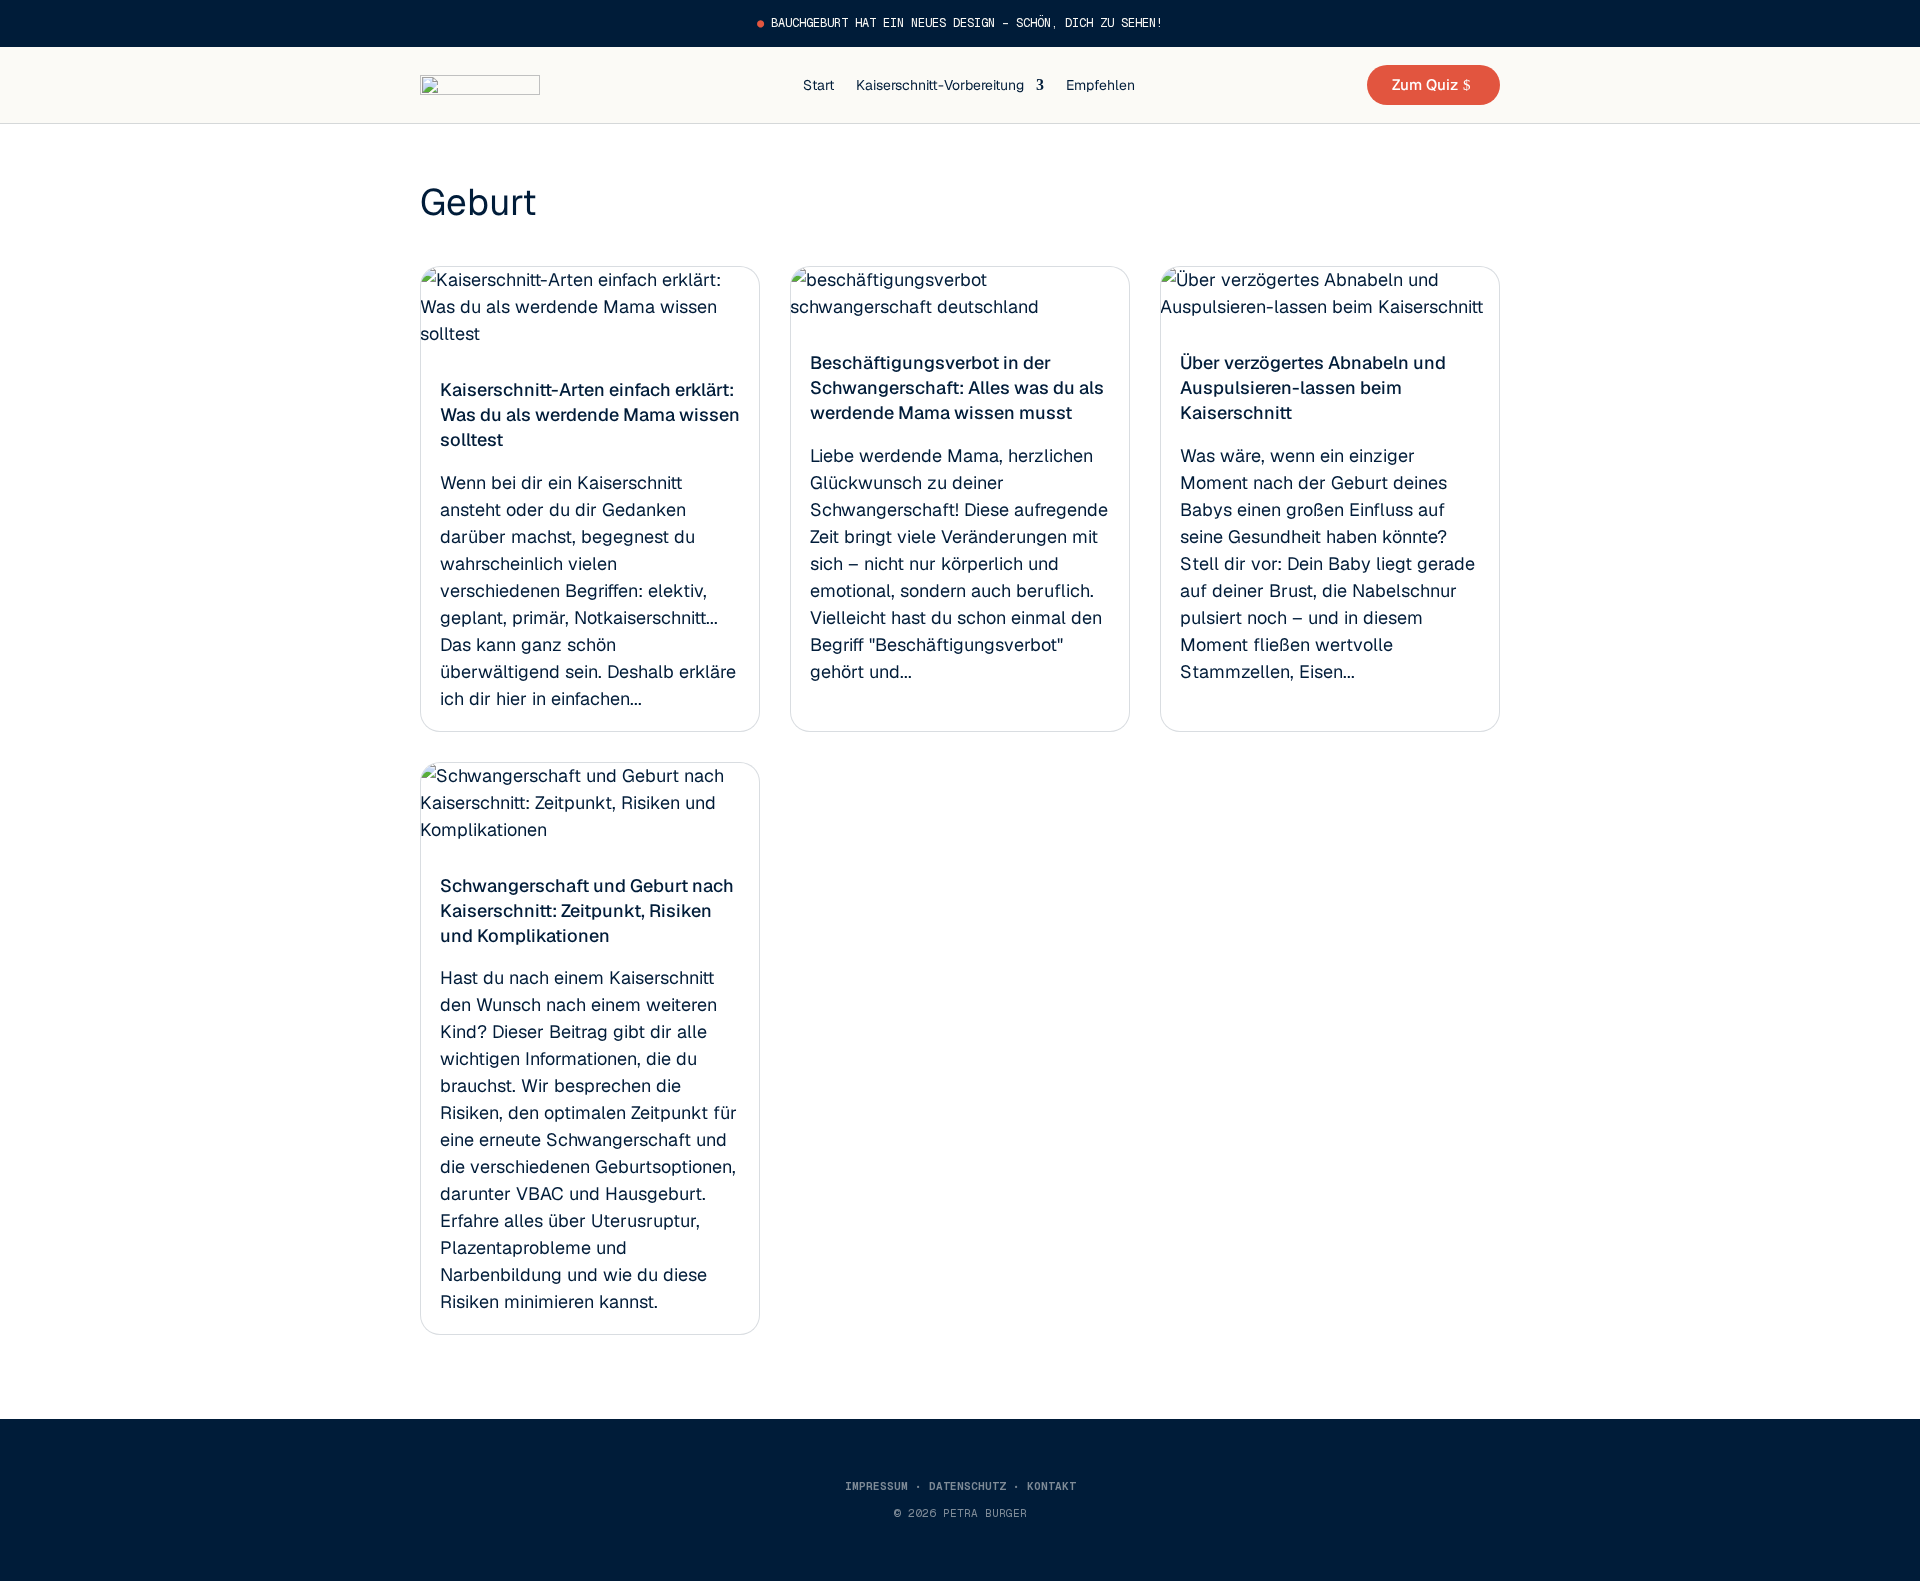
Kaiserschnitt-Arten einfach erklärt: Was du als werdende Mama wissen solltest (590, 414)
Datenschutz (967, 1486)
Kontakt (1051, 1486)
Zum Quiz (1425, 84)
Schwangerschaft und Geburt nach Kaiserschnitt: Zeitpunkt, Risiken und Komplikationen (587, 910)
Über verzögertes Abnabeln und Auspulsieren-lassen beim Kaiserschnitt (1313, 387)
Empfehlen (1100, 85)
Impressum (876, 1486)
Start (818, 85)
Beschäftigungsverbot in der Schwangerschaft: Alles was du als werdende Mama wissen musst (957, 387)
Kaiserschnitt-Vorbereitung (940, 85)
